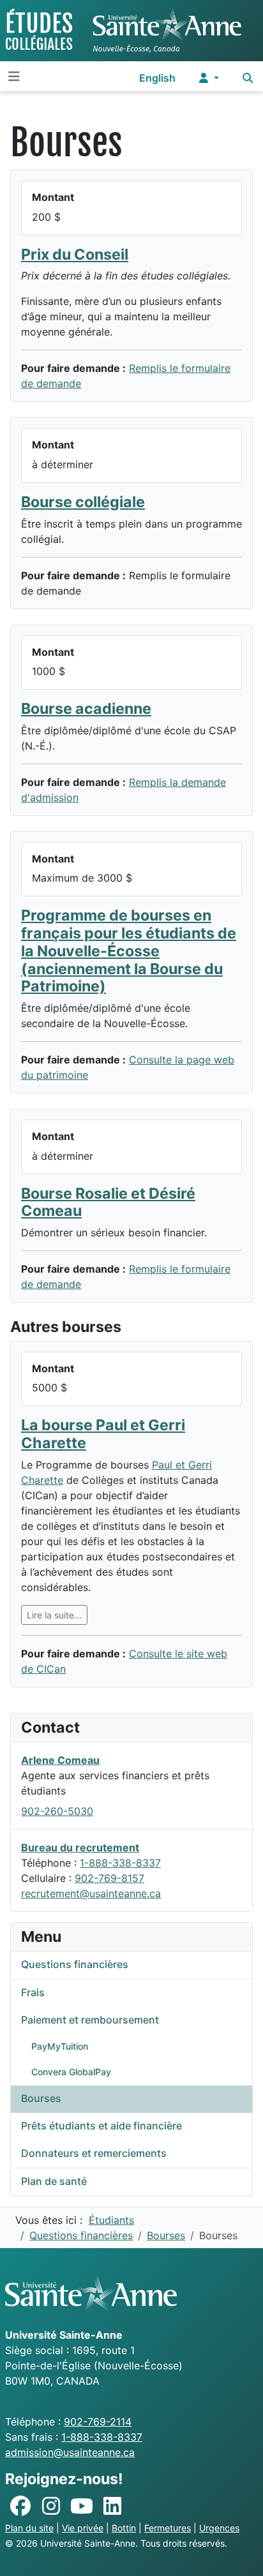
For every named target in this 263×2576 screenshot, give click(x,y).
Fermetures (168, 2528)
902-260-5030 (57, 1811)
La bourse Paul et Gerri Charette (103, 1434)
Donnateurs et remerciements (94, 2153)
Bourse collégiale (83, 502)
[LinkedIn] (112, 2506)
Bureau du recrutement (80, 1847)
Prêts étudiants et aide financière (101, 2126)
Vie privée (83, 2528)
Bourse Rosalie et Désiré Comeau (108, 1202)
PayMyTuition (60, 2046)
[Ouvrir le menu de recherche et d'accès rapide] (248, 78)
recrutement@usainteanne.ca (91, 1893)
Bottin (124, 2528)
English (157, 78)
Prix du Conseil (75, 254)
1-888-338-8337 (120, 1863)
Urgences (219, 2528)
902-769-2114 (98, 2422)
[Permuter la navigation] (14, 77)
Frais (33, 1992)
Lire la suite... (54, 1615)
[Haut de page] (241, 2552)
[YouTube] (82, 2506)
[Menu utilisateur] (209, 78)
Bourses (41, 2098)
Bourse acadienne (86, 708)
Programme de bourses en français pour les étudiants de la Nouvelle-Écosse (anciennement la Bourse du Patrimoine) (129, 951)
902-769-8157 (109, 1878)
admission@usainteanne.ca (70, 2452)
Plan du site (29, 2528)
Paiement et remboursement (90, 2020)
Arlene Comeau (60, 1760)
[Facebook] (20, 2506)
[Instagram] (51, 2506)
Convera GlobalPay (71, 2072)
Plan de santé (54, 2181)
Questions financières (75, 1964)
